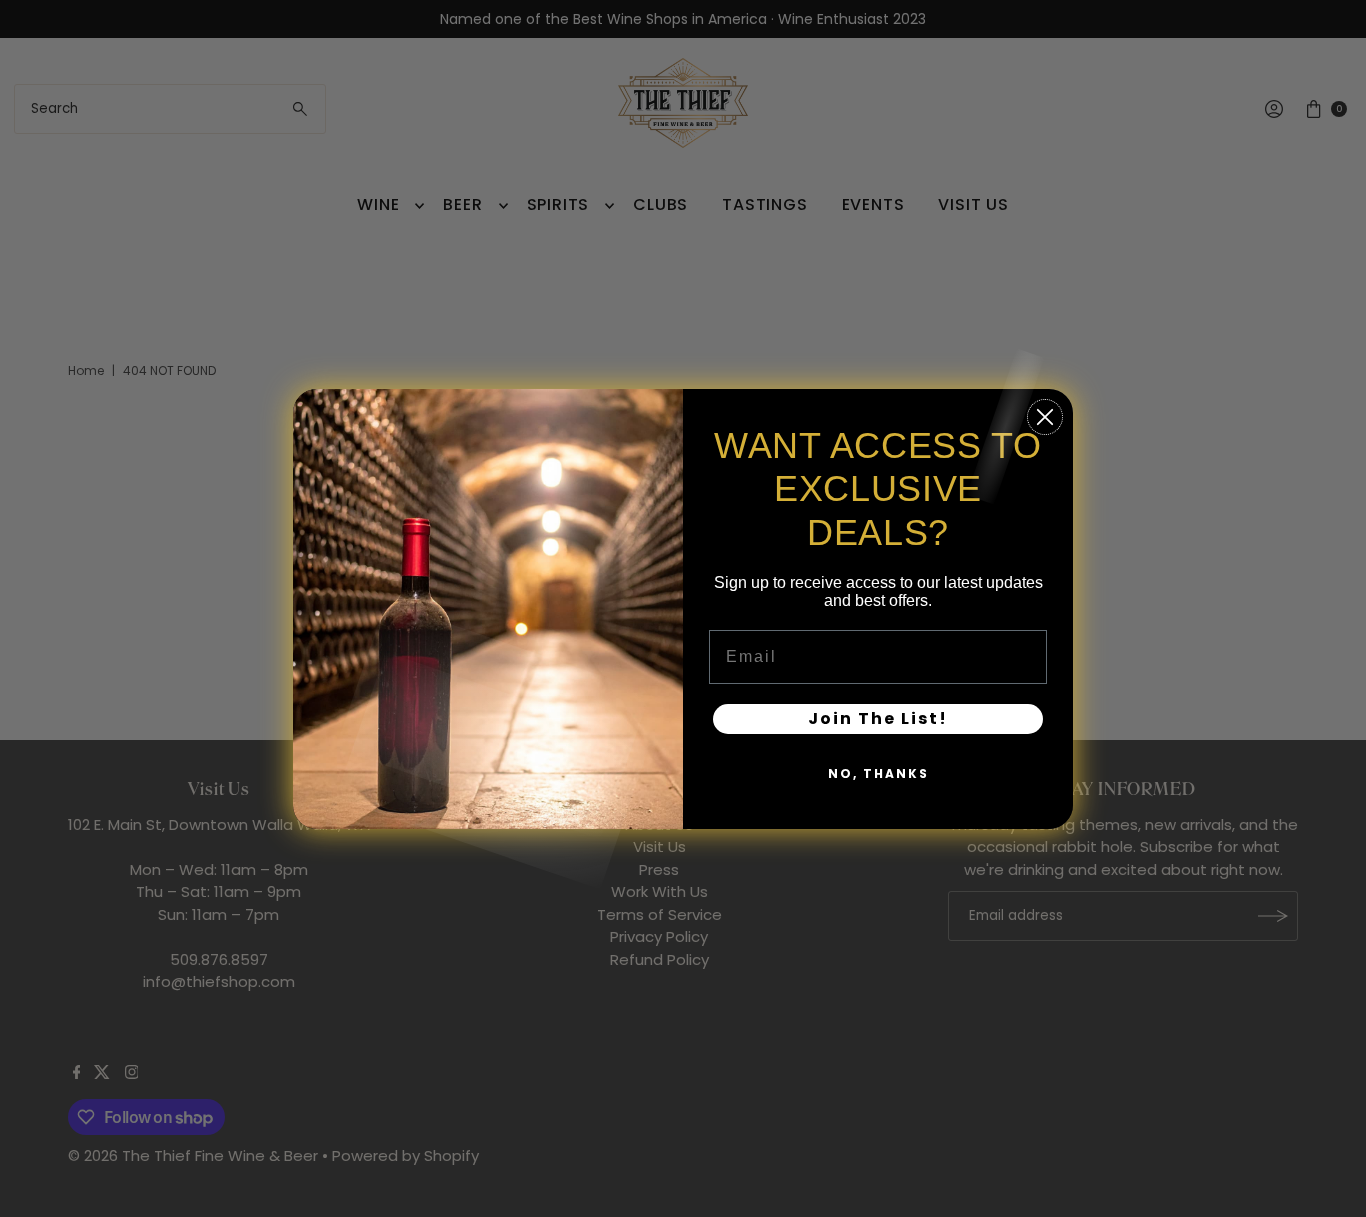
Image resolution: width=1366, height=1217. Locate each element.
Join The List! (878, 717)
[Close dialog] (1045, 417)
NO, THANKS (878, 772)
